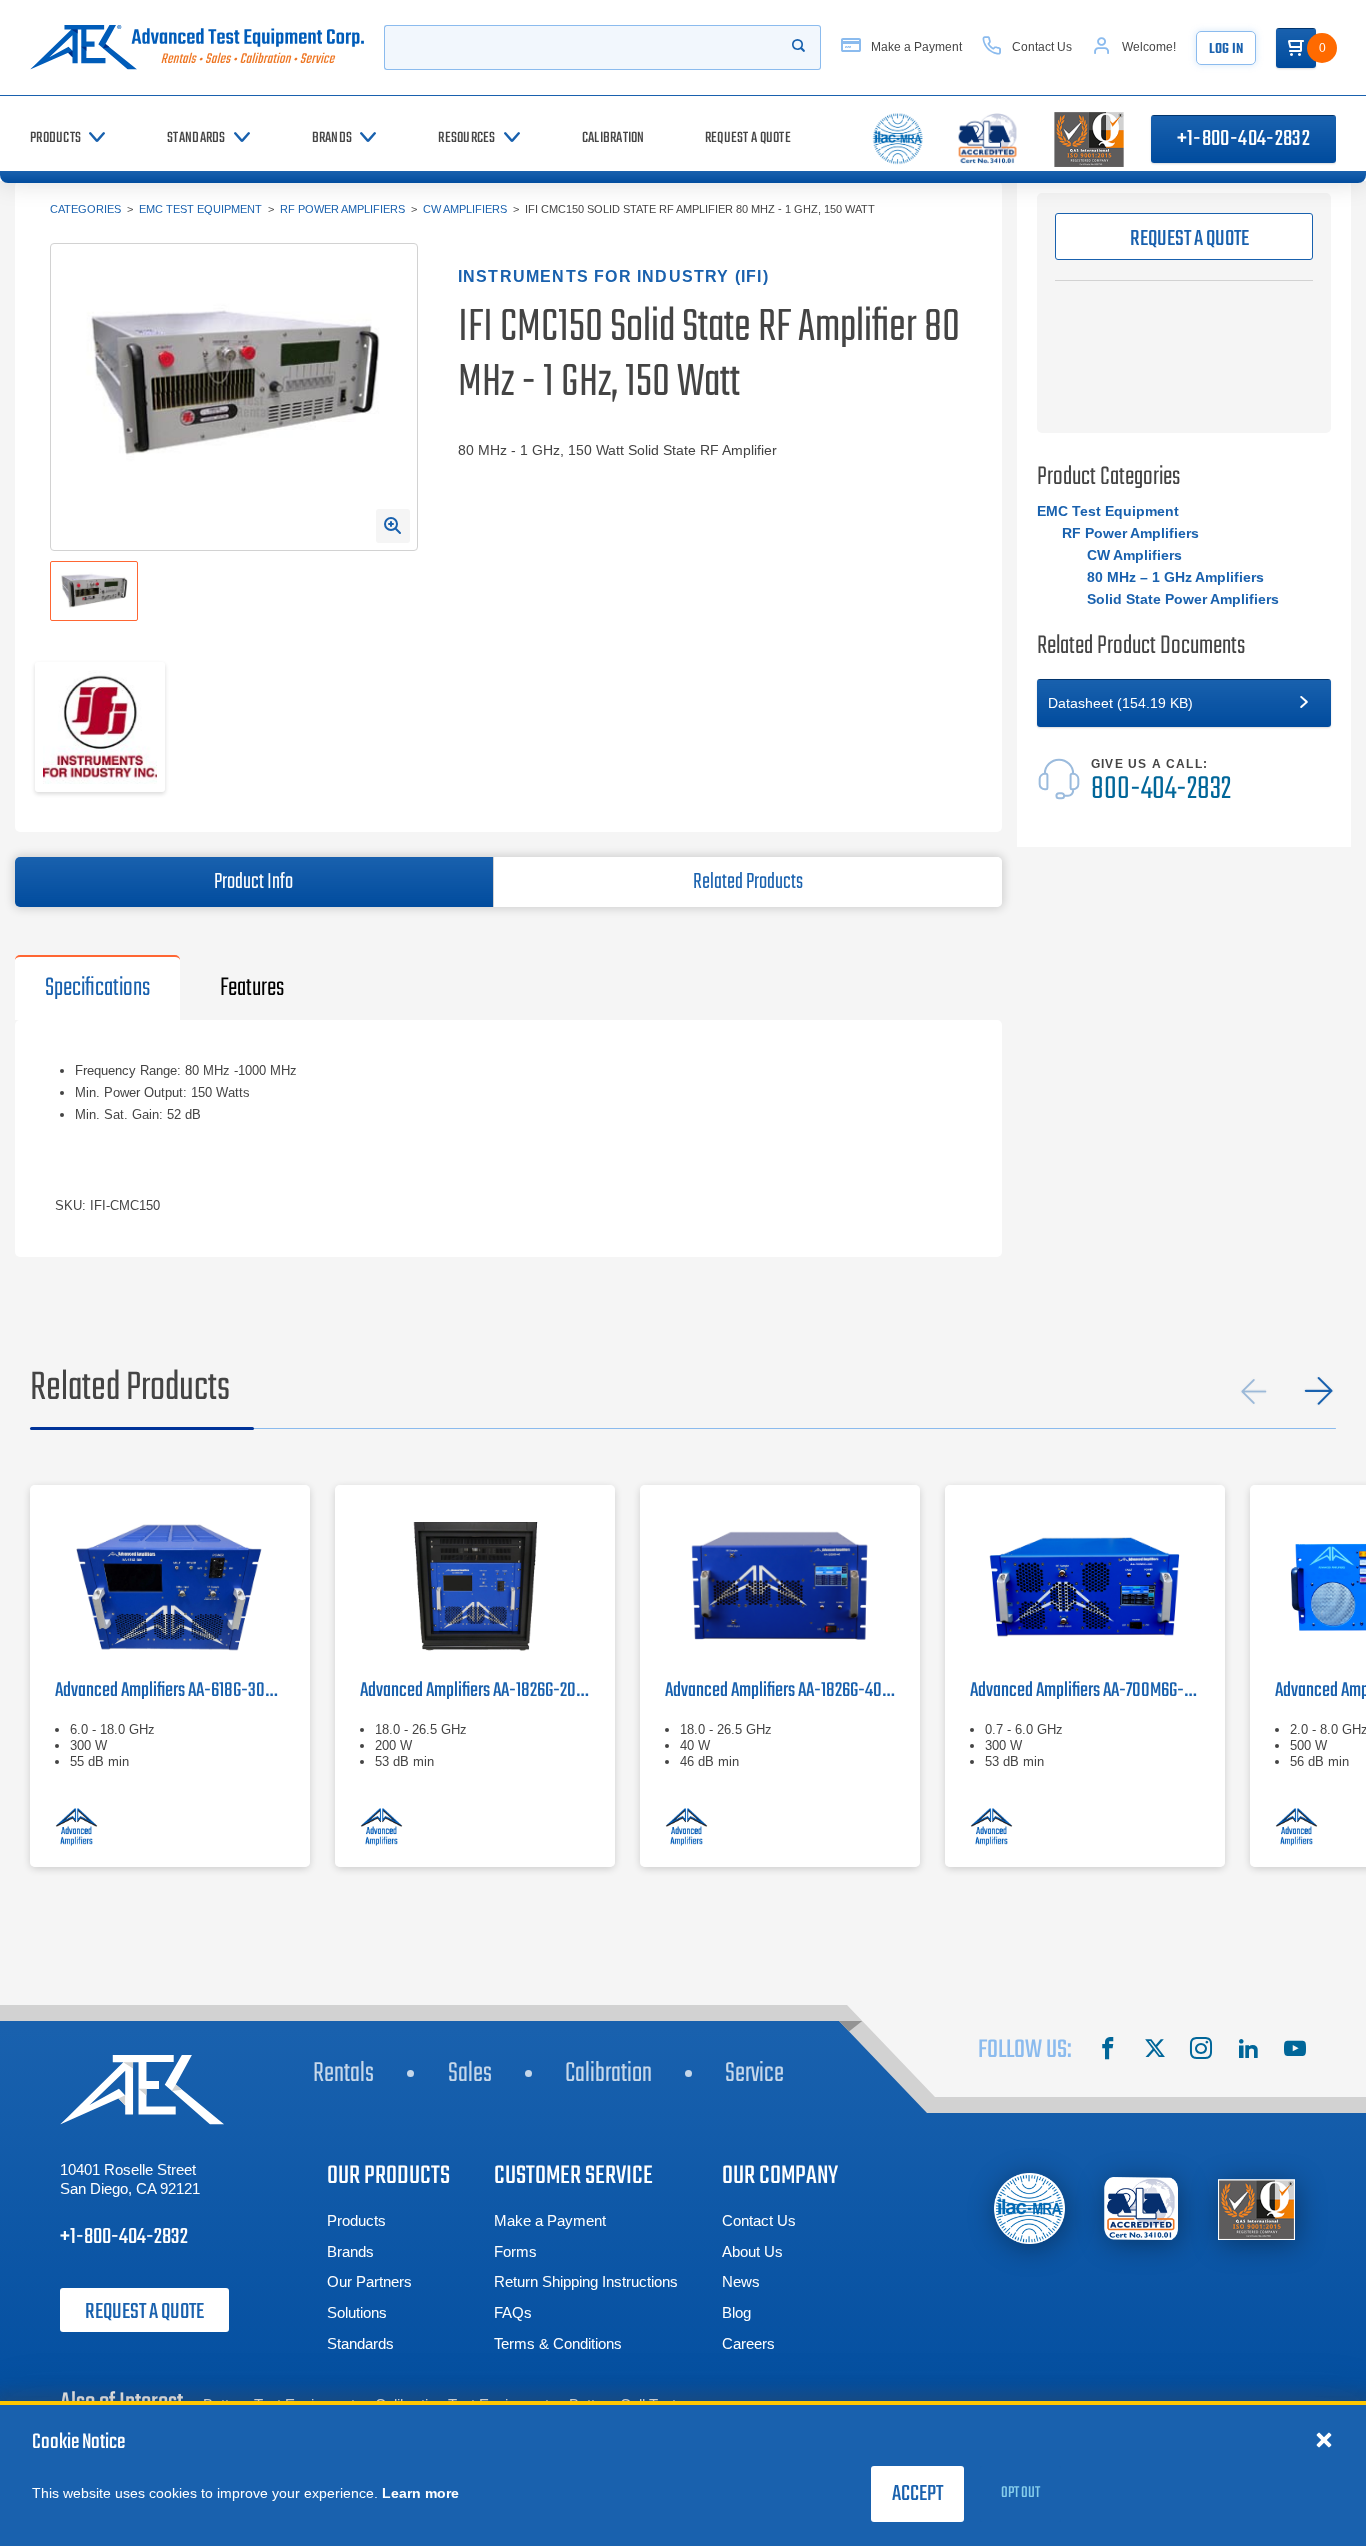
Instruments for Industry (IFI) (613, 276)
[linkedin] (1248, 2051)
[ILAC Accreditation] (1029, 2208)
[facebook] (1108, 2051)
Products (356, 2220)
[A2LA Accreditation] (1142, 2208)
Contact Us (759, 2220)
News (741, 2281)
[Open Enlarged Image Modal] (393, 526)
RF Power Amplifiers (342, 209)
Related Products (748, 882)
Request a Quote (144, 2312)
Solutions (357, 2312)
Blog (736, 2312)
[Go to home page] (197, 47)
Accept (917, 2494)
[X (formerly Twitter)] (1155, 2051)
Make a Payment (550, 2220)
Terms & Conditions (558, 2343)
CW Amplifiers (465, 209)
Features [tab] (252, 988)
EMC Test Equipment (200, 209)
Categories (85, 209)
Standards (360, 2343)
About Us (752, 2251)
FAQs (513, 2312)
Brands (350, 2251)
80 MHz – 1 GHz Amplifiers (1175, 577)
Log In (1226, 49)
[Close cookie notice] (1324, 2439)
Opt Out (1020, 2493)
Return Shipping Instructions (586, 2281)
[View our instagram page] (1201, 2051)
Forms (515, 2251)
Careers (748, 2343)
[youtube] (1295, 2051)
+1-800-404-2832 (1243, 139)
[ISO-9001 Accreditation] (1256, 2208)
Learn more (420, 2493)
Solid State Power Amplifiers (1183, 599)
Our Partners (369, 2281)
